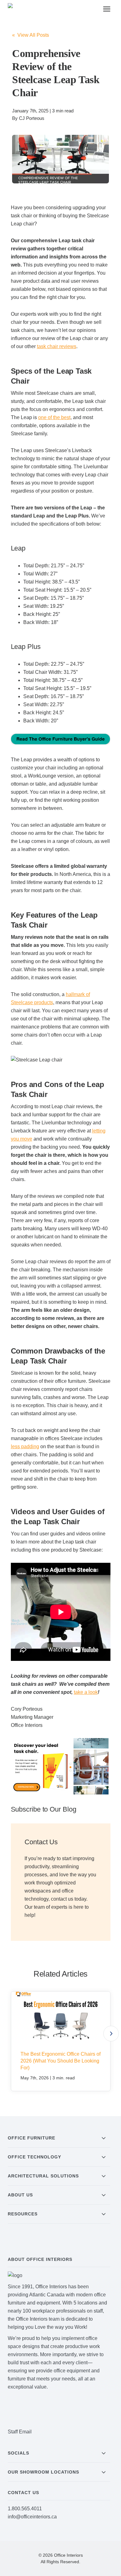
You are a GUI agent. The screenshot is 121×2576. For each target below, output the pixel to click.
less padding (25, 1446)
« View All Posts (31, 35)
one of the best (54, 417)
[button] (111, 2034)
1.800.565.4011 (25, 2509)
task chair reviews (57, 346)
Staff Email (20, 2432)
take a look (86, 1692)
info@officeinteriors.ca (32, 2517)
